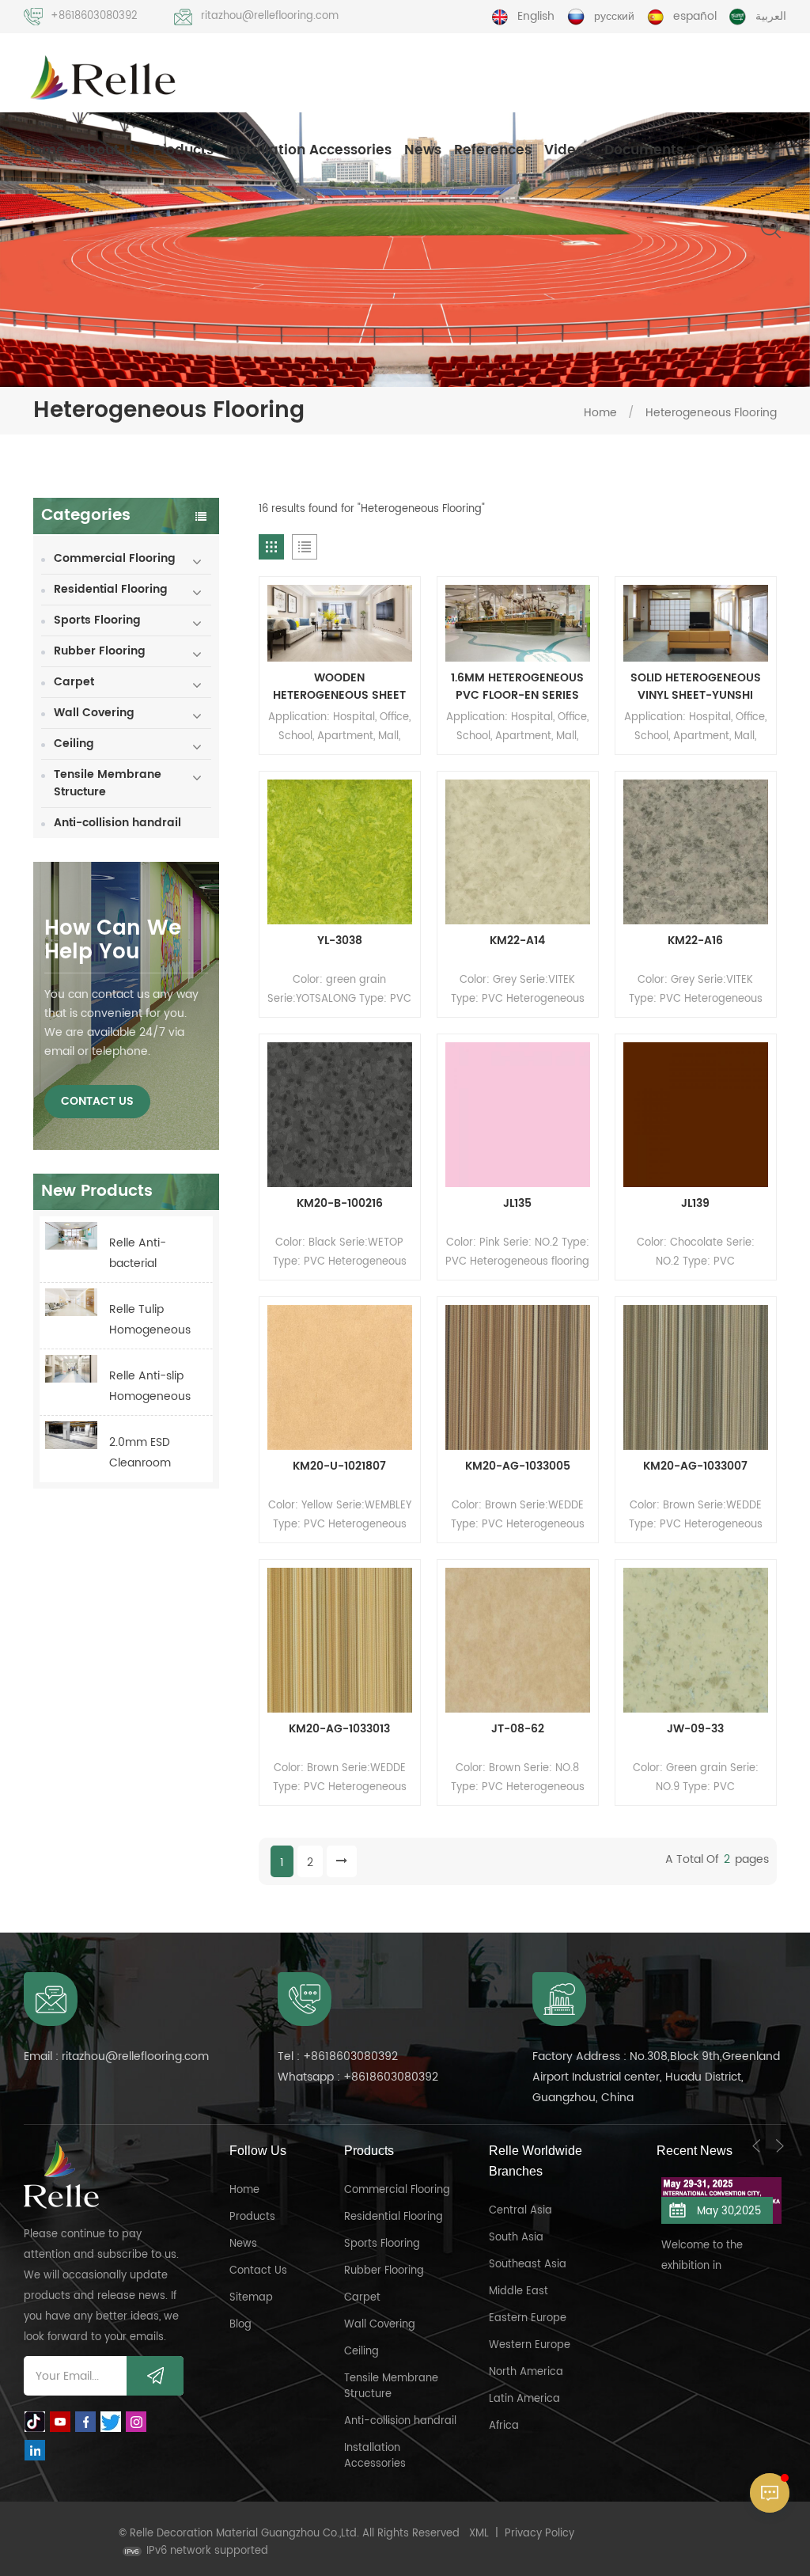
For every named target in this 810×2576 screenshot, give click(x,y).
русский (614, 16)
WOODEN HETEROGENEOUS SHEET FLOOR (339, 687)
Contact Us (734, 150)
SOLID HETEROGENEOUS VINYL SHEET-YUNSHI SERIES (696, 687)
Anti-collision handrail (117, 823)
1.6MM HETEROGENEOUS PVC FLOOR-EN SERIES (517, 687)
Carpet (74, 682)
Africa (504, 2426)
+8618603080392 (94, 16)
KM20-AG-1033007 (695, 1466)
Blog (240, 2325)
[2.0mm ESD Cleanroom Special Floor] (71, 1435)
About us (109, 150)
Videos (568, 150)
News (423, 150)
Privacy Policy (539, 2534)
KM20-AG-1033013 (339, 1729)
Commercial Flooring (115, 558)
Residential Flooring (111, 589)
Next (780, 2145)
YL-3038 (340, 941)
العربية (771, 16)
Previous (756, 2145)
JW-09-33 (695, 1729)
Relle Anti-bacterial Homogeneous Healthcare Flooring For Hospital (150, 1254)
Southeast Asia (528, 2265)
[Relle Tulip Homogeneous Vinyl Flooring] (71, 1302)
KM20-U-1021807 (339, 1466)
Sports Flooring (97, 620)
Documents (644, 150)
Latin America (524, 2399)
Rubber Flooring (100, 651)
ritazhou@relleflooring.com (270, 16)
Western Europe (530, 2345)
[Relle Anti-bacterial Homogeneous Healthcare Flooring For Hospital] (71, 1236)
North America (526, 2372)
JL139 (695, 1204)
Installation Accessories (309, 150)
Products (183, 150)
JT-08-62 (518, 1729)
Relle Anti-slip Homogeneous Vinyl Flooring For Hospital (150, 1387)
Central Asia (520, 2211)
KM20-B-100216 (340, 1204)
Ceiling (74, 744)
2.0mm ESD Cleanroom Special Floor (143, 1453)
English (536, 16)
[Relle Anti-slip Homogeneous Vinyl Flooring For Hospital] (71, 1369)
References (493, 150)
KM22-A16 (695, 941)
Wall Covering (94, 713)
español (695, 16)
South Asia (516, 2238)
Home (44, 150)
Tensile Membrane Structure (108, 783)
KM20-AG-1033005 (518, 1466)
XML (479, 2534)
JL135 (517, 1204)
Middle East (519, 2291)
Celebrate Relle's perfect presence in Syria (712, 2240)
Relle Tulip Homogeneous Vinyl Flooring (150, 1320)
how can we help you (113, 941)
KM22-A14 (517, 941)
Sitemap (251, 2298)
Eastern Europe (528, 2318)
